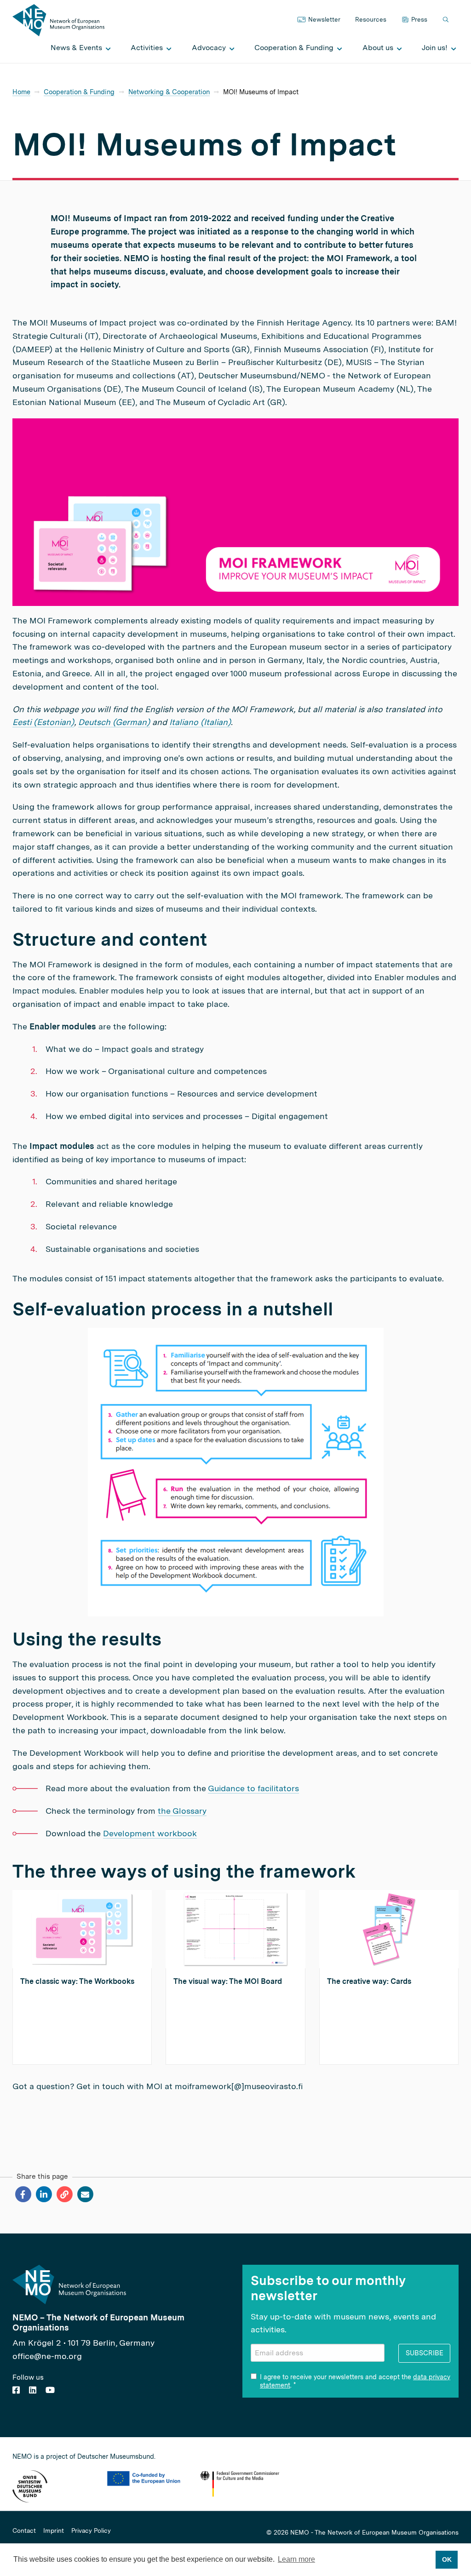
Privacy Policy (91, 2531)
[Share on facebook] (23, 2194)
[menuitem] (78, 48)
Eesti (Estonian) (43, 722)
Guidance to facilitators (253, 1788)
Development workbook (150, 1833)
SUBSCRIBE (425, 2353)
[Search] (447, 20)
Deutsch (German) (114, 722)
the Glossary (182, 1811)
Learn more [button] (296, 2559)
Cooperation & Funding (79, 92)
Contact (24, 2531)
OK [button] (447, 2559)
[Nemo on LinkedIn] (33, 2390)
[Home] (58, 20)
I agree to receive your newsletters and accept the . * (355, 2381)
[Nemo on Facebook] (16, 2390)
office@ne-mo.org (47, 2356)
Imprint (54, 2531)
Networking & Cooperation (169, 92)
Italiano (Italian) (200, 722)
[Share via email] (85, 2194)
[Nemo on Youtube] (50, 2390)
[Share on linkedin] (43, 2194)
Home (21, 92)
